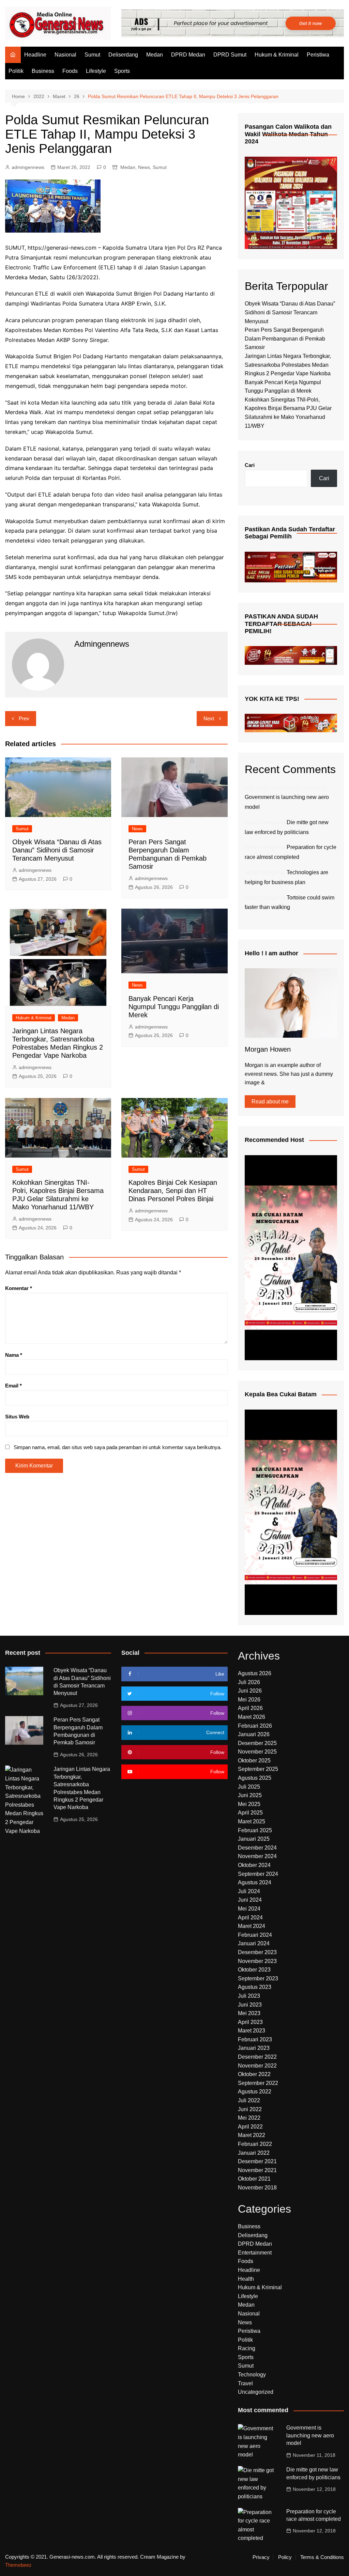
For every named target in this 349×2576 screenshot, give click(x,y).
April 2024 (250, 1918)
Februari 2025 (255, 1830)
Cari (250, 465)
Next (209, 718)
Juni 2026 (250, 1691)
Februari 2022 (255, 2144)
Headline (35, 55)
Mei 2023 (249, 2013)
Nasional (65, 55)
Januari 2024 (254, 1943)
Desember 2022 (257, 2057)
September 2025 (258, 1769)
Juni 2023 (250, 2005)
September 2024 (258, 1874)
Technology (252, 2375)
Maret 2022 (252, 2135)
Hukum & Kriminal (277, 55)
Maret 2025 (252, 1821)
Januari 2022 (254, 2153)
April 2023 (250, 2022)
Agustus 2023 (255, 1987)
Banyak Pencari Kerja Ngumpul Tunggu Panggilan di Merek (174, 1007)
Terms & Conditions (322, 2557)
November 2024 (257, 1856)
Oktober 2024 (254, 1865)
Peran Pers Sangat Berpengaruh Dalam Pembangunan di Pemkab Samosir (285, 339)
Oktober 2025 (254, 1761)
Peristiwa (318, 55)
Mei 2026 (249, 1700)
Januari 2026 (254, 1734)
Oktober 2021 (254, 2179)
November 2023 (257, 1961)
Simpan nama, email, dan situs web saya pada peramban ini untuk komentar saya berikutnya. (118, 1447)
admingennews (28, 167)
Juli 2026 (249, 1682)
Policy (285, 2557)
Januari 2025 (254, 1839)
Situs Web (17, 1417)
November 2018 (257, 2188)
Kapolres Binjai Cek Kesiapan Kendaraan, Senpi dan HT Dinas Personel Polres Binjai (173, 1191)
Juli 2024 (249, 1891)
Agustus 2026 (255, 1673)
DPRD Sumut (230, 55)
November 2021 (257, 2170)
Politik (16, 71)
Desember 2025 (257, 1743)
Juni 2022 (250, 2109)
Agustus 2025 (255, 1778)
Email (13, 1386)
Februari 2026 (255, 1726)
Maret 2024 (252, 1926)
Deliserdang (123, 55)
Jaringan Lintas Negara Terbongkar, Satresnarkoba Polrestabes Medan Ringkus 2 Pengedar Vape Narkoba (288, 365)
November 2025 (257, 1752)
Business (43, 71)
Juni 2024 (250, 1900)
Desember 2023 (257, 1952)
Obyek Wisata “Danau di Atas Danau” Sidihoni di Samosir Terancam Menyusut (57, 850)
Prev (24, 718)
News (144, 167)
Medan (155, 55)
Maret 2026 (252, 1717)
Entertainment (255, 2253)
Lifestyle (96, 71)
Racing (247, 2348)
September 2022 (258, 2083)
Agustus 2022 (255, 2092)
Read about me (270, 1102)
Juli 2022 (249, 2100)
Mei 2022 (249, 2118)
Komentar (19, 1288)
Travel (245, 2383)
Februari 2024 (255, 1935)
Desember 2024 (257, 1848)
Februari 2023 (255, 2039)
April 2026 (250, 1708)
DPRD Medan (188, 55)
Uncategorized (256, 2392)
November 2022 (257, 2066)
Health (246, 2279)
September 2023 (258, 1978)
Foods (70, 71)
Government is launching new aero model (310, 2435)
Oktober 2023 (254, 1970)
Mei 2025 (249, 1804)
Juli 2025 (249, 1787)
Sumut (92, 55)
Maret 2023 (252, 2031)
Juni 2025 (250, 1795)
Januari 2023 (254, 2048)
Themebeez (18, 2565)
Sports (122, 71)
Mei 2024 (249, 1909)
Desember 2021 (257, 2161)
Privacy (261, 2557)
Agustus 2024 (255, 1882)
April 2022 (250, 2127)
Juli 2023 (249, 1996)
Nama (14, 1355)
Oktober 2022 (254, 2074)
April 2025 (250, 1813)
